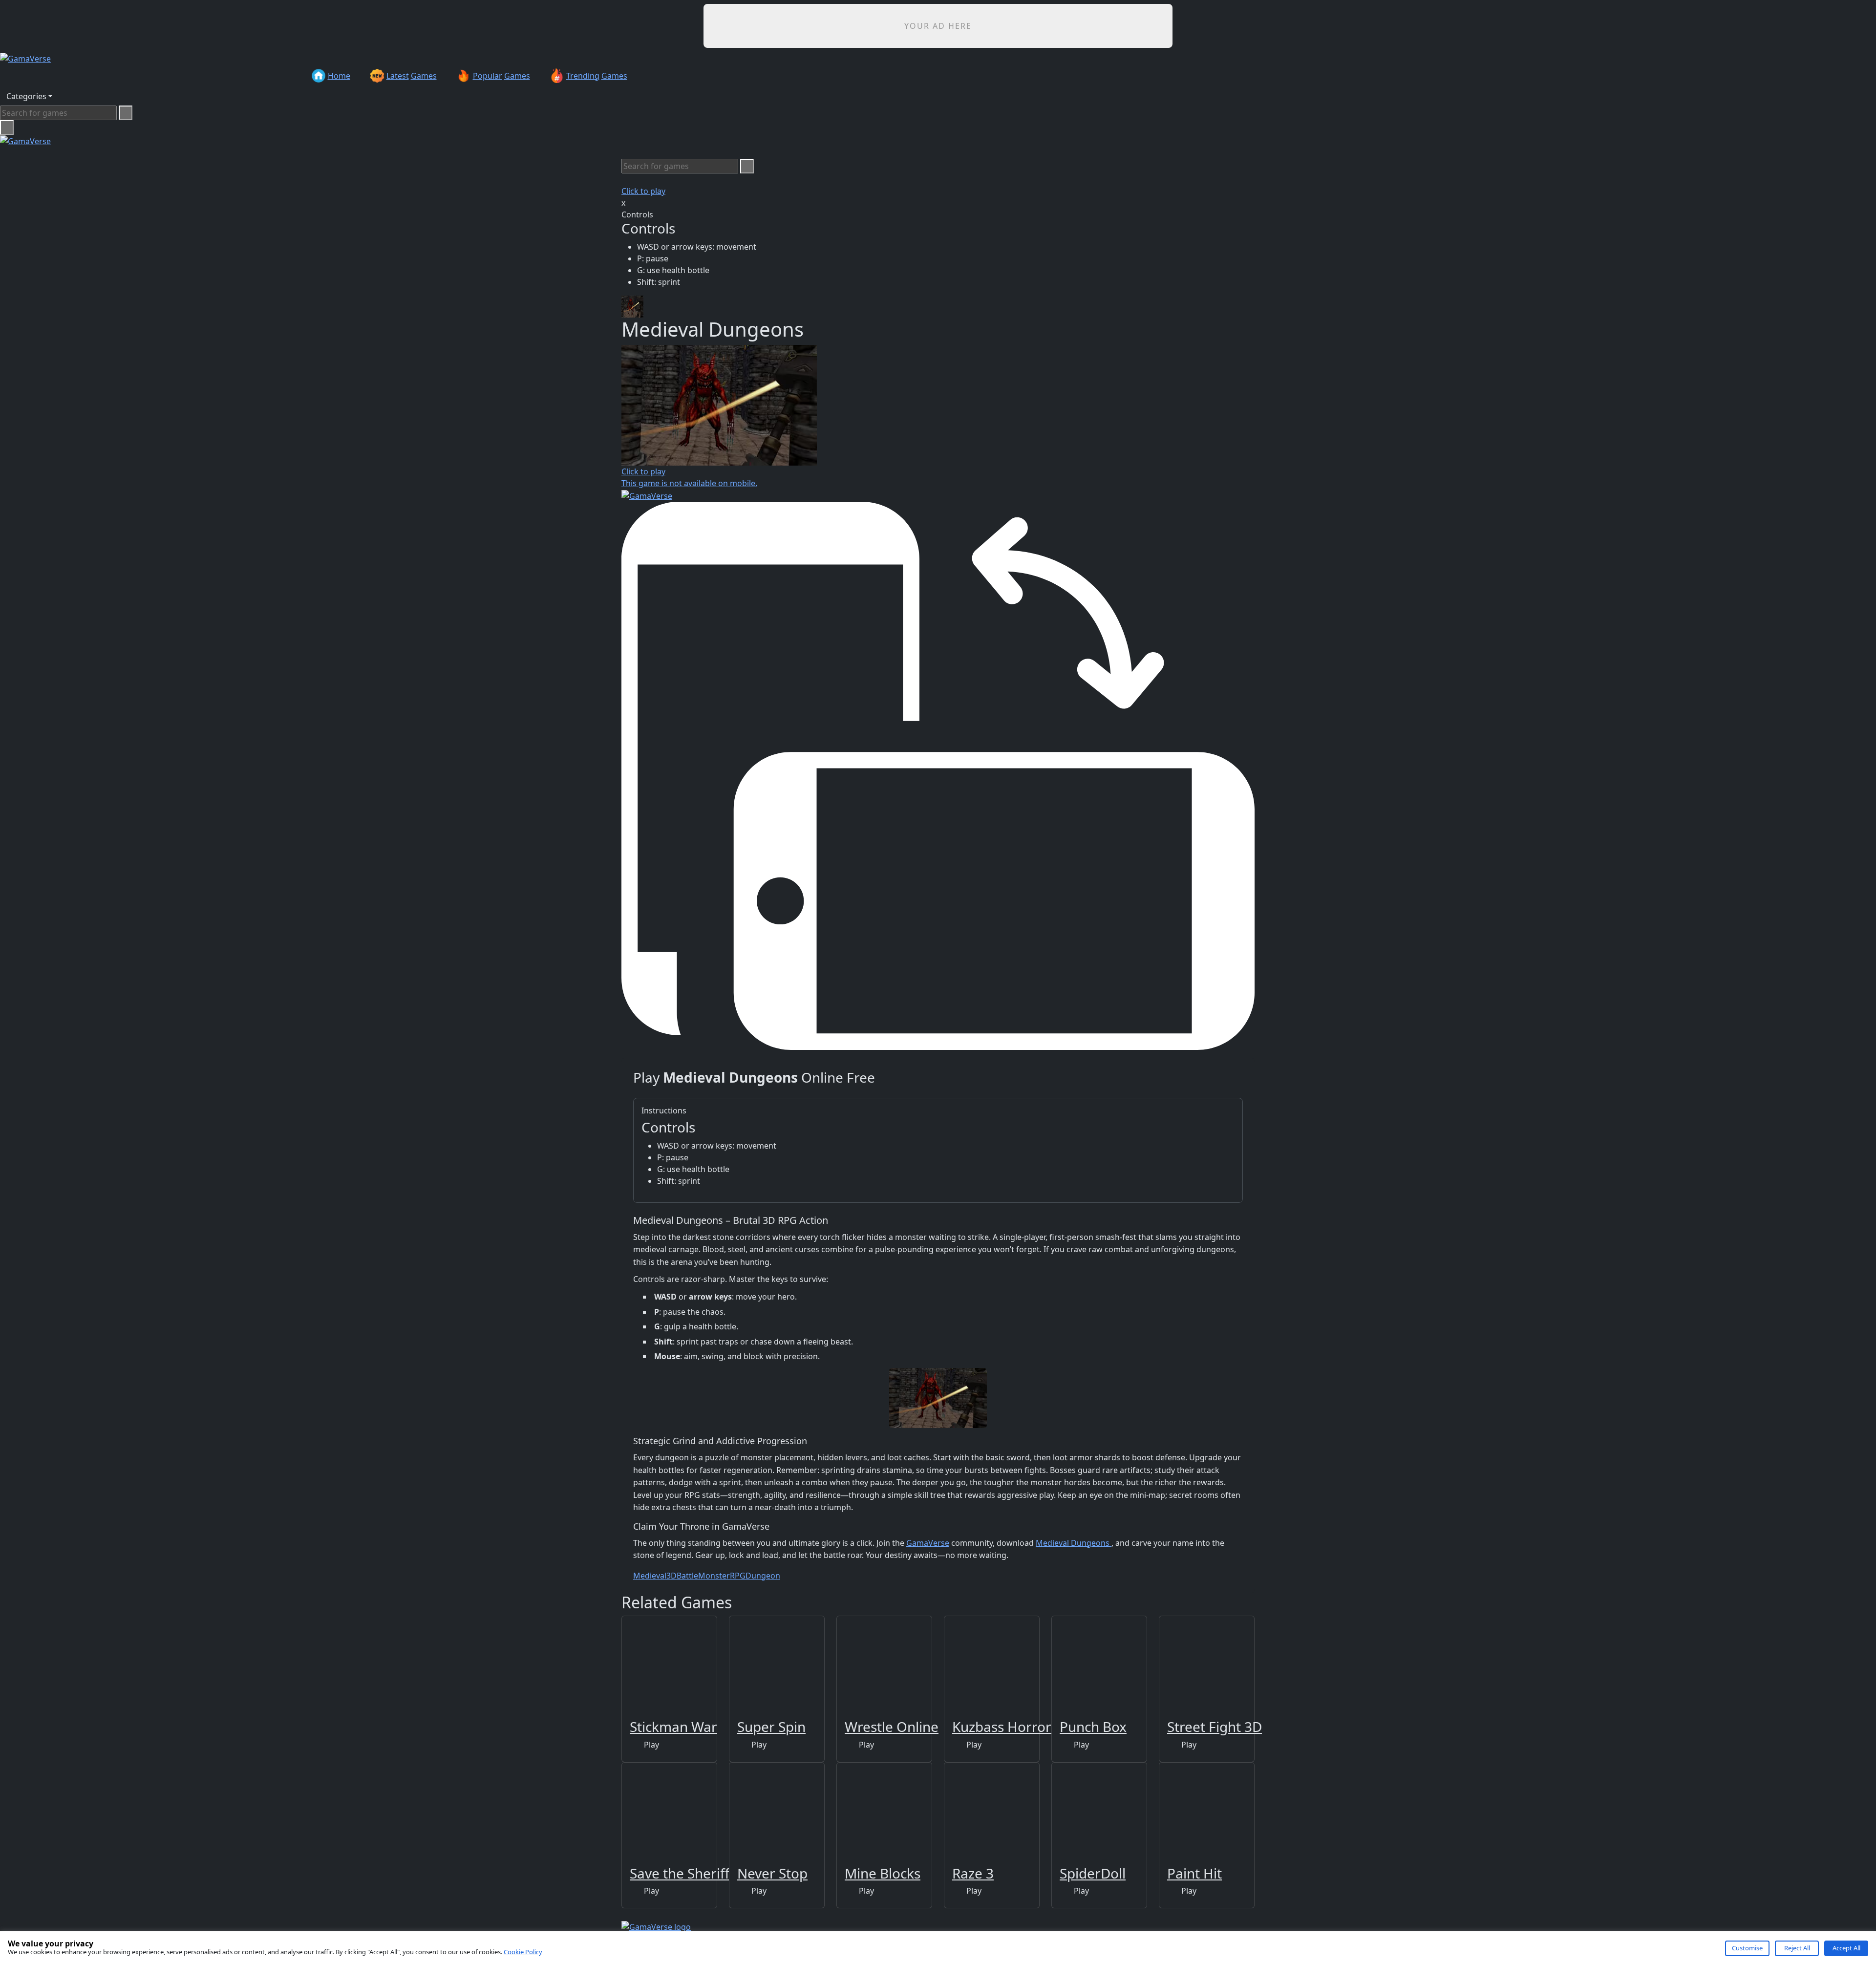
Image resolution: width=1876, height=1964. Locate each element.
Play (650, 1745)
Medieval (650, 1576)
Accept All (1846, 1948)
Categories (26, 96)
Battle (687, 1576)
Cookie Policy (523, 1952)
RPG (738, 1576)
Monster (714, 1576)
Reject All (1797, 1948)
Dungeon (763, 1576)
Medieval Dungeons (1074, 1543)
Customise (1747, 1948)
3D (672, 1576)
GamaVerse (928, 1543)
